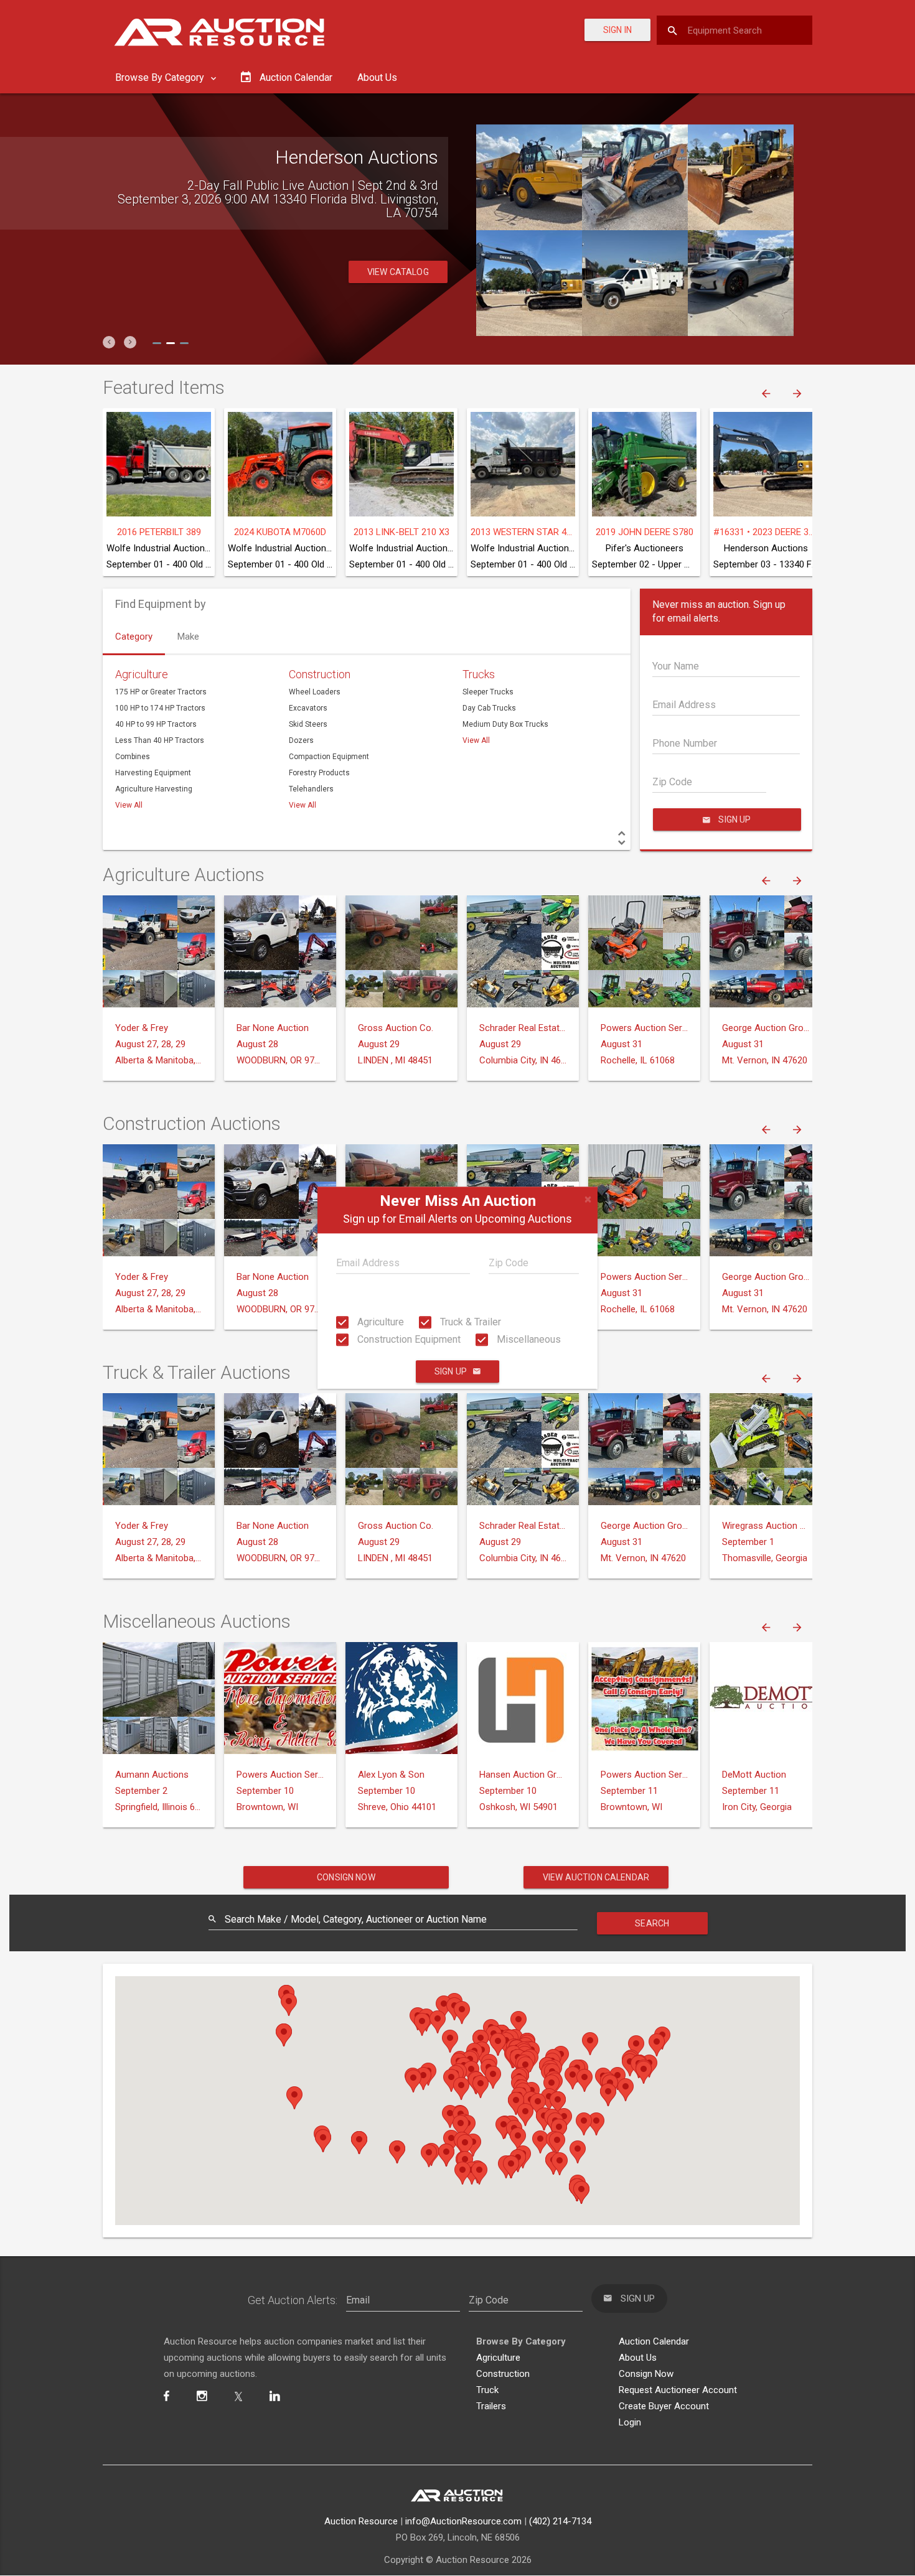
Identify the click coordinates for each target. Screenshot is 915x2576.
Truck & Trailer (469, 1322)
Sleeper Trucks (488, 692)
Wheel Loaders (315, 692)
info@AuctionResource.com (463, 2521)
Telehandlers (311, 789)
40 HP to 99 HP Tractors (156, 724)
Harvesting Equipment (153, 773)
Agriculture (379, 1322)
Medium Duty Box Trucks (505, 724)
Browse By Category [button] (161, 77)
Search (652, 1923)
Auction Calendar (654, 2341)
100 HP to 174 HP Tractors (160, 708)
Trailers (491, 2406)
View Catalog (398, 258)
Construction (320, 674)
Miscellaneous (528, 1339)
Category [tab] (134, 637)
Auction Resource (361, 2521)
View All (129, 805)
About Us (377, 77)
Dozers (301, 740)
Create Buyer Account (664, 2406)
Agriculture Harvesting (154, 789)
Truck (487, 2390)
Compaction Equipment (329, 757)
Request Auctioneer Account (678, 2390)
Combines (133, 757)
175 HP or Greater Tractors (161, 692)
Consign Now (346, 1877)
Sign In (617, 30)
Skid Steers (308, 724)
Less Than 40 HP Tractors (160, 740)
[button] (109, 342)
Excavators (308, 708)
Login (630, 2422)
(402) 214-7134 (560, 2521)
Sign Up (451, 1372)
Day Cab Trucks (489, 708)
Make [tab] (188, 637)
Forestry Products (319, 773)
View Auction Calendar (596, 1877)
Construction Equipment (408, 1339)
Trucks (479, 674)
